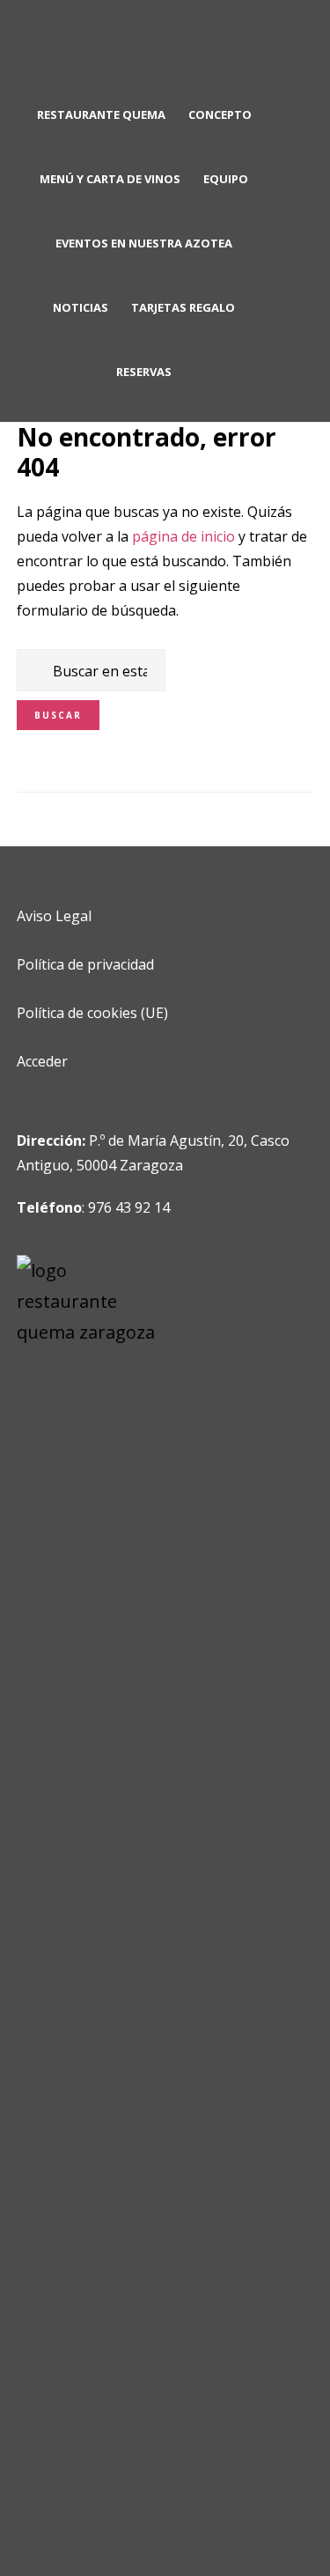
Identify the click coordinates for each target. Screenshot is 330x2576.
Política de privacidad (85, 964)
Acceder (42, 1061)
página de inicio (183, 536)
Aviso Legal (54, 916)
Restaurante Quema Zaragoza (165, 49)
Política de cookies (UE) (92, 1013)
